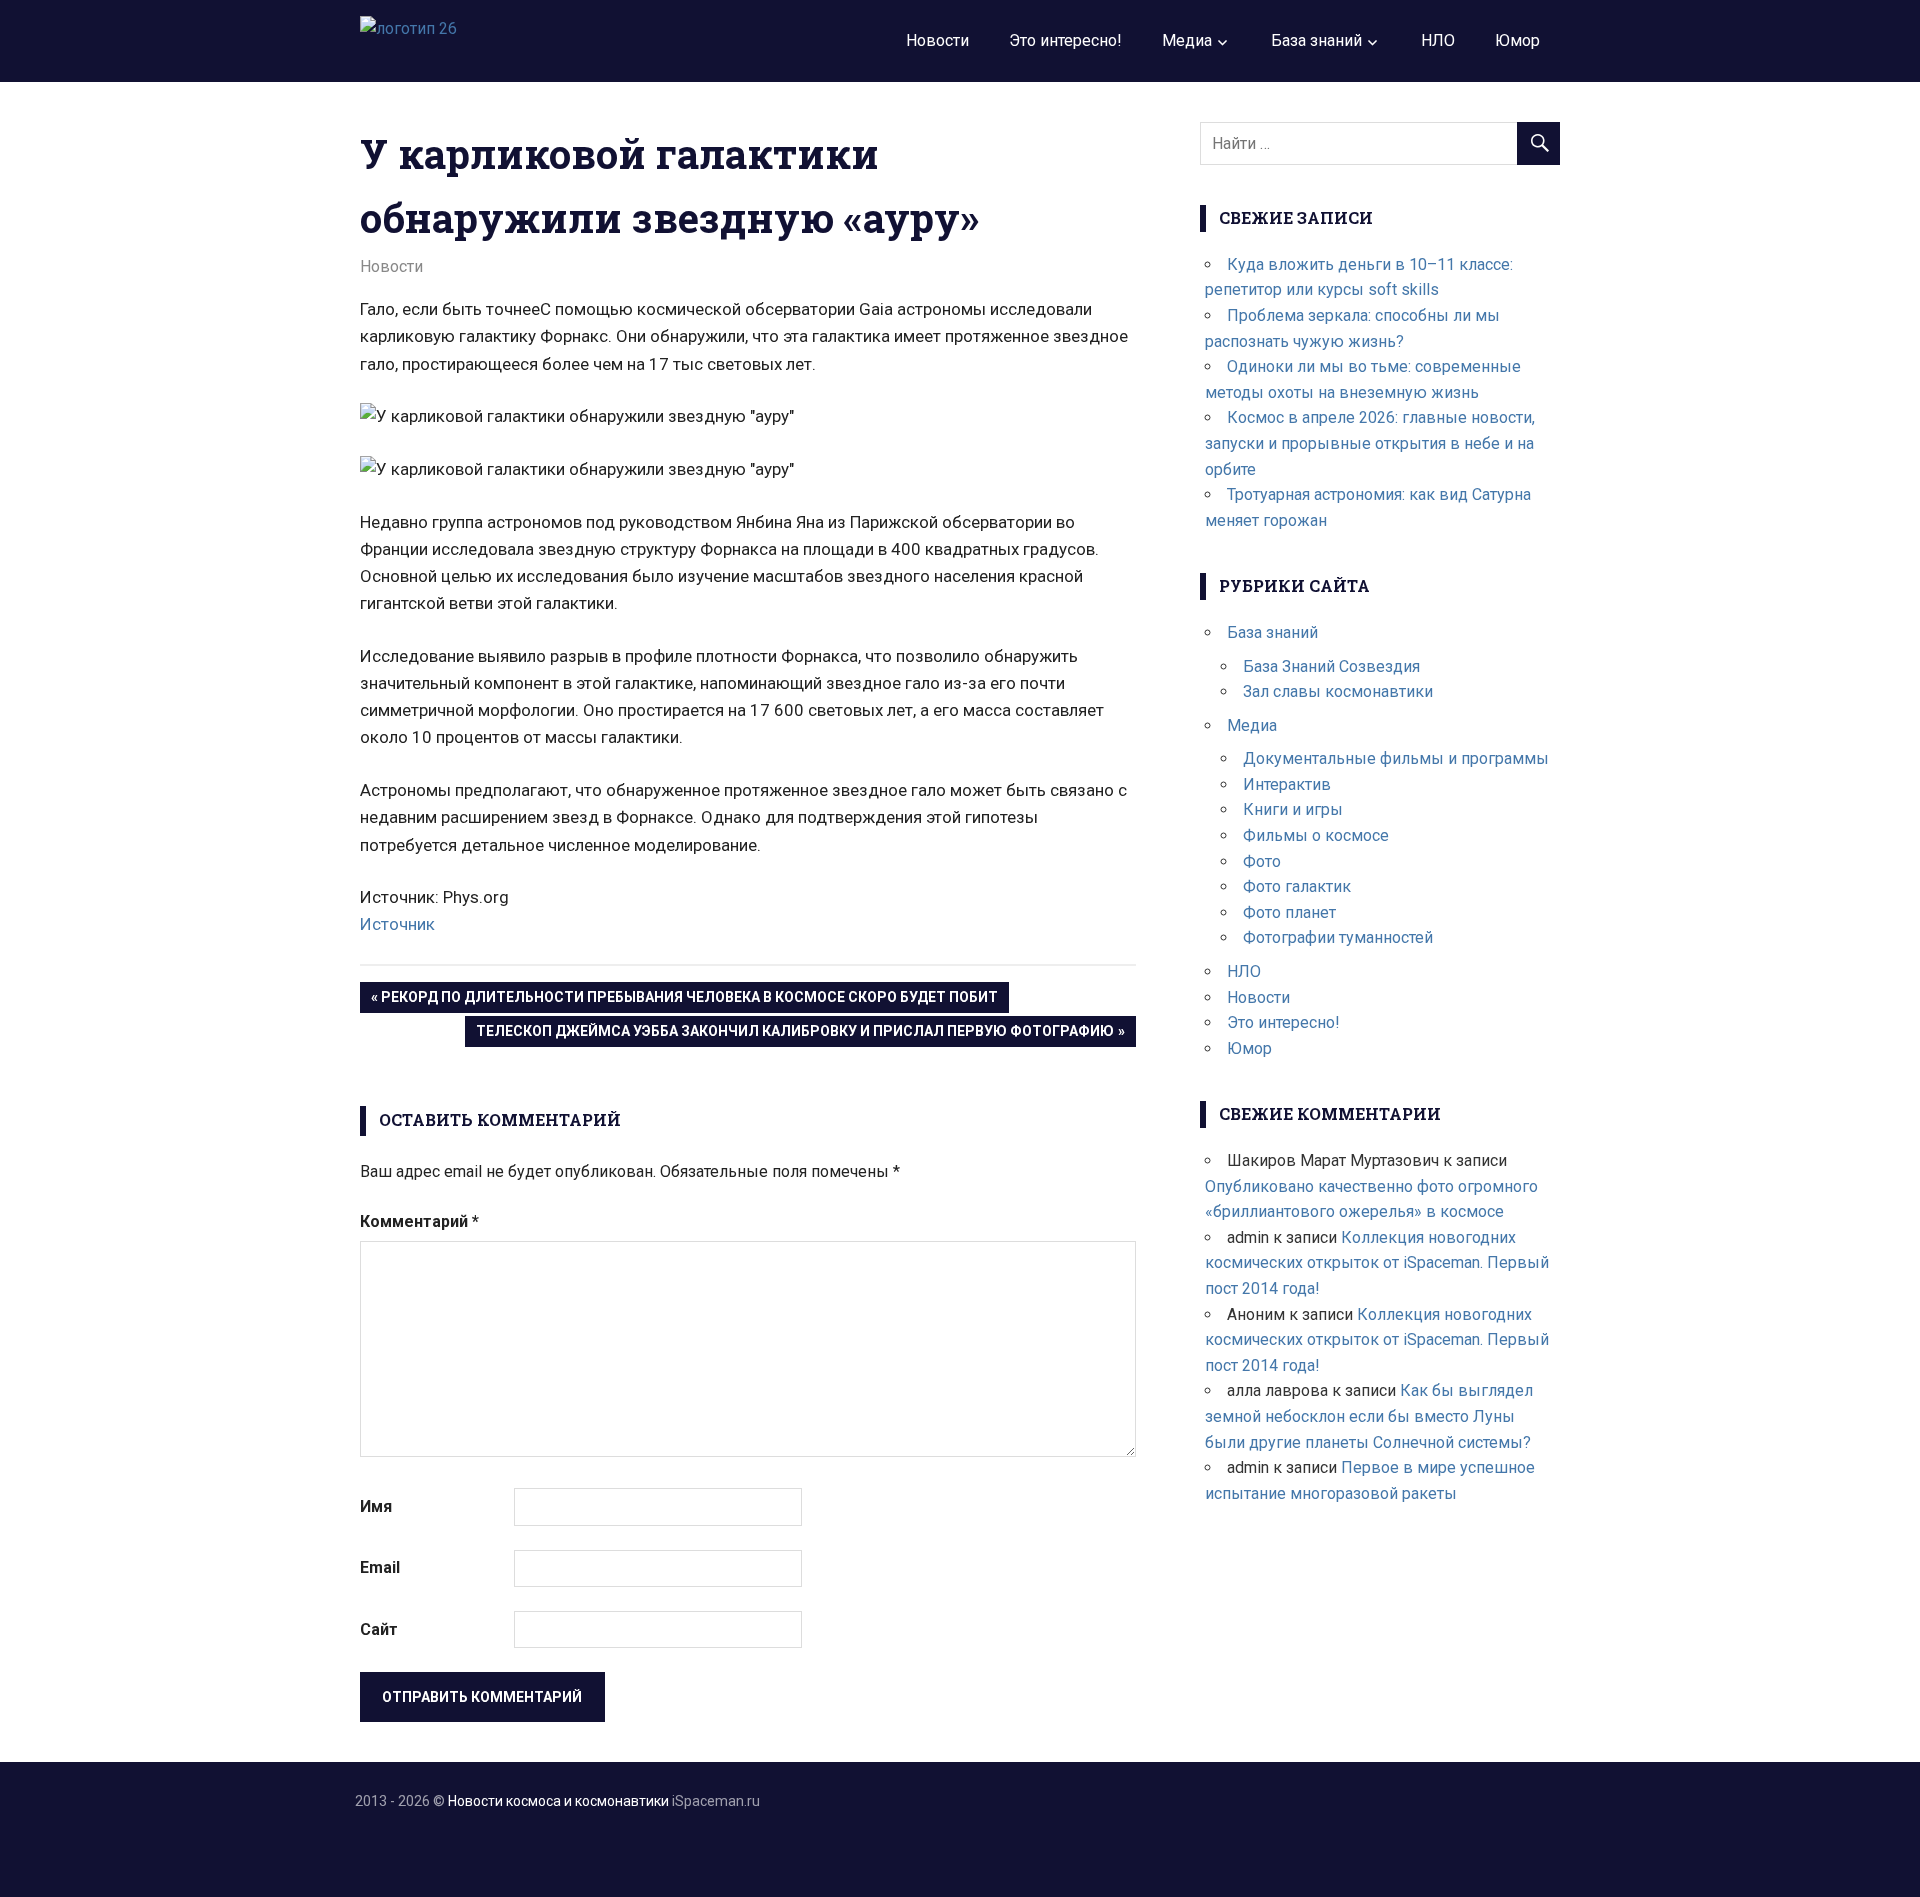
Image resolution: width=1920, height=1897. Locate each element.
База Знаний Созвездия (1331, 666)
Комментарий (419, 1221)
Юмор (1517, 40)
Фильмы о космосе (1316, 835)
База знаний (1316, 40)
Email (380, 1567)
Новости (937, 40)
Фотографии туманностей (1338, 937)
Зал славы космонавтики (1338, 691)
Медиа (1187, 40)
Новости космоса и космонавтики (558, 1801)
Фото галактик (1297, 886)
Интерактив (1287, 784)
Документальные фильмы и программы (1396, 758)
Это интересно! (1065, 40)
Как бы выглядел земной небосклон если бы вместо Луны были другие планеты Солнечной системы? (1369, 1416)
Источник (397, 924)
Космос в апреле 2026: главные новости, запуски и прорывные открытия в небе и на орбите (1370, 443)
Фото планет (1289, 912)
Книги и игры (1293, 809)
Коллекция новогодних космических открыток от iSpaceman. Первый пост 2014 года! (1377, 1263)
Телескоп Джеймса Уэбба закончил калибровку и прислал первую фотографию (794, 1034)
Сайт (379, 1629)
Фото (1262, 861)
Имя (376, 1506)
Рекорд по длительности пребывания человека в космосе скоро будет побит (689, 1000)
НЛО (1438, 40)
